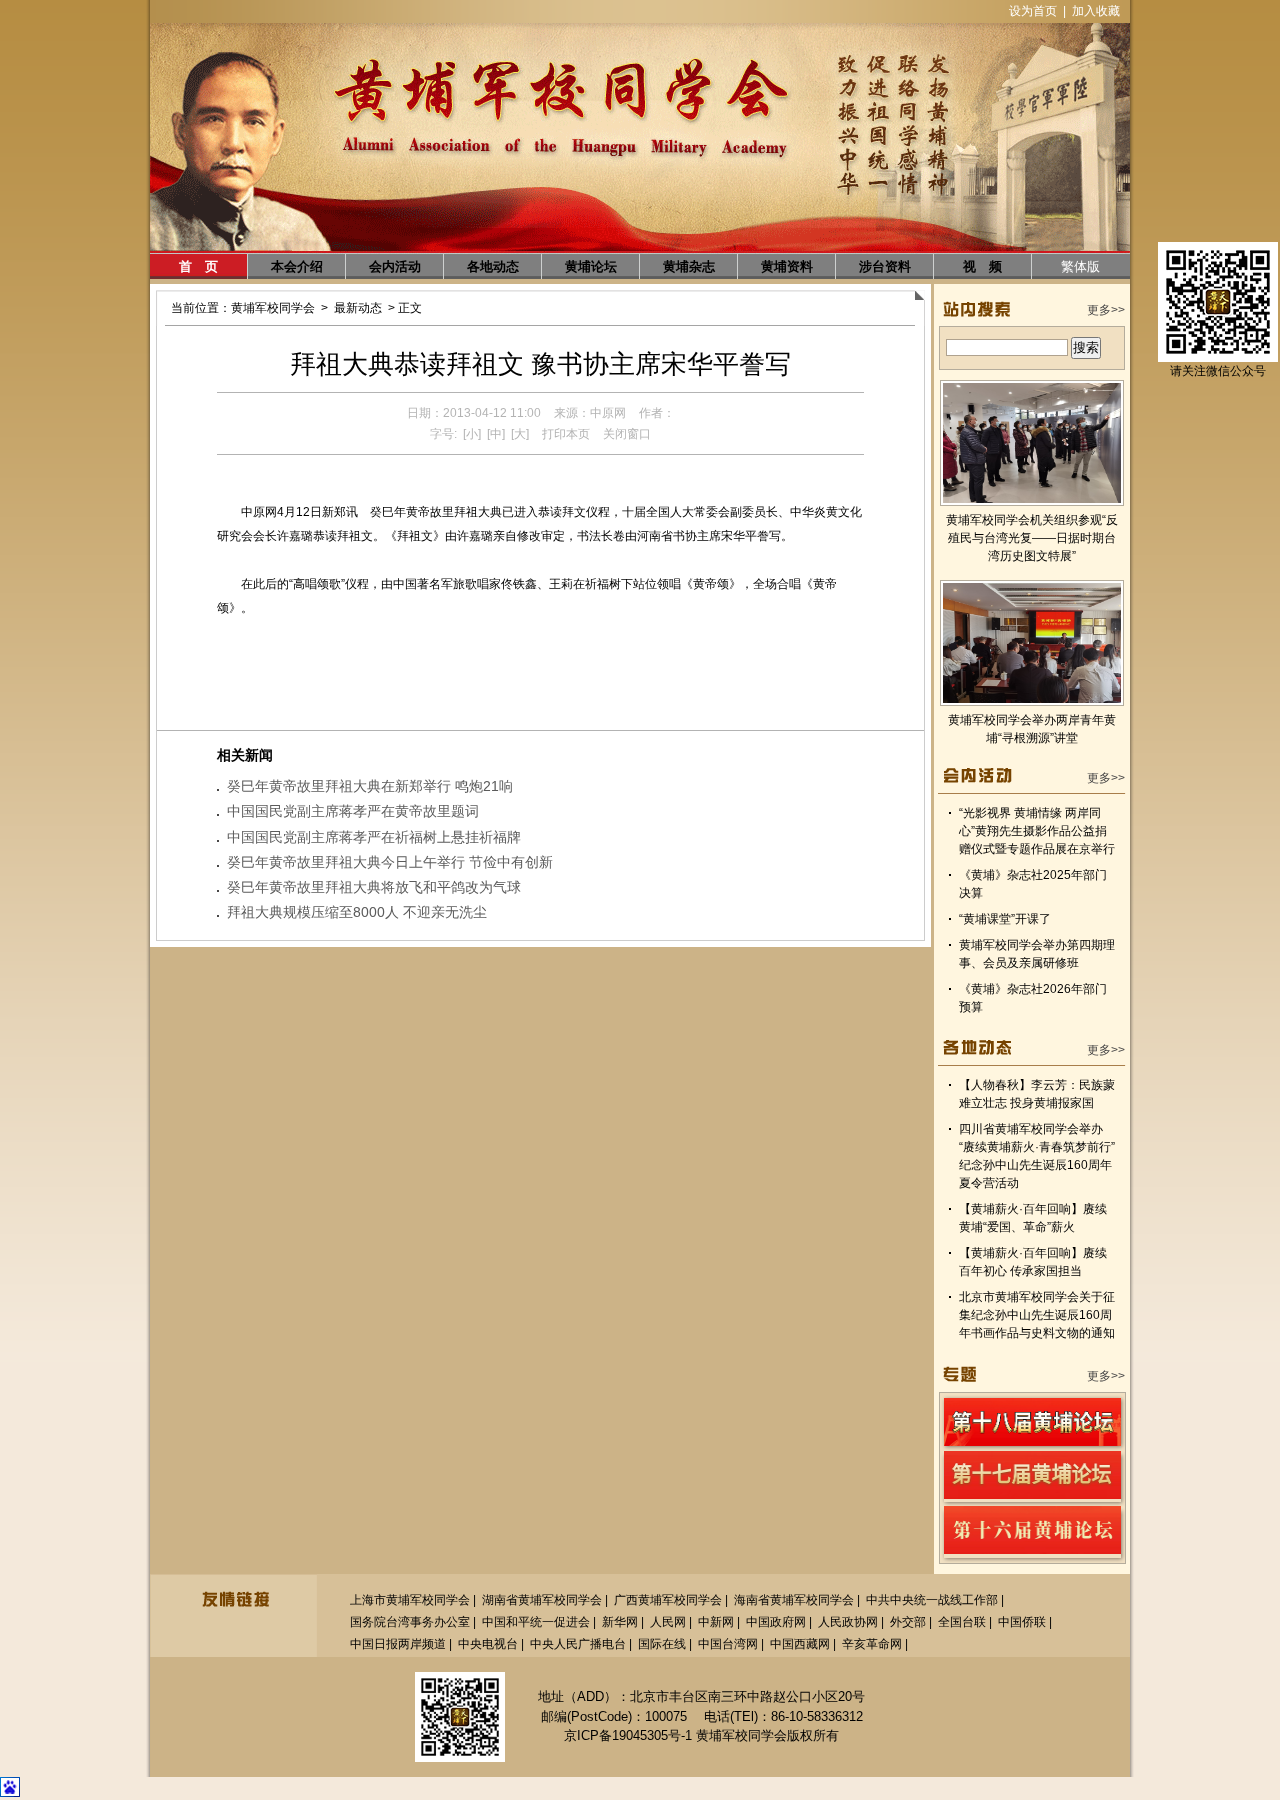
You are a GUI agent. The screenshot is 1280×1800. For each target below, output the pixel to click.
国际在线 (662, 1644)
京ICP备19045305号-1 (628, 1735)
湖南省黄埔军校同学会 (542, 1600)
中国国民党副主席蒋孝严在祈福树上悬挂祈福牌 (374, 837)
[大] (520, 434)
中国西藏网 (800, 1644)
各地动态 (493, 266)
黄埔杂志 (689, 266)
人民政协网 (848, 1622)
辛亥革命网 (872, 1644)
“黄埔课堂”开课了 (1005, 919)
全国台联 (962, 1622)
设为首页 (1033, 11)
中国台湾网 (728, 1644)
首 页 (198, 266)
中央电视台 (488, 1644)
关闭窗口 (627, 434)
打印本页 (566, 434)
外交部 (908, 1622)
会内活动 (395, 266)
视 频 (982, 266)
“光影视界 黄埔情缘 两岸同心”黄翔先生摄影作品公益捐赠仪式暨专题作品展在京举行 (1037, 831)
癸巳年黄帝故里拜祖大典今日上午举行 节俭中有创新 (390, 862)
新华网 (620, 1622)
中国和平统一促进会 (536, 1622)
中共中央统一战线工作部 (932, 1600)
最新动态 (358, 308)
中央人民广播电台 (578, 1644)
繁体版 (1080, 266)
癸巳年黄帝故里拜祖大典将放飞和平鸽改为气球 (374, 887)
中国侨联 (1022, 1622)
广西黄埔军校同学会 (668, 1600)
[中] (496, 434)
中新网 (716, 1622)
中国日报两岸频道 (398, 1644)
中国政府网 (776, 1622)
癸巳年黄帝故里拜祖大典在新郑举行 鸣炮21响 (370, 786)
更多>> (1106, 310)
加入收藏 (1096, 11)
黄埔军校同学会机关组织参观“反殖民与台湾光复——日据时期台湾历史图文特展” (1032, 538)
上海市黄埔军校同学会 (410, 1600)
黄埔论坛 (591, 266)
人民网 (668, 1622)
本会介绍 (297, 266)
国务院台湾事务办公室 (410, 1622)
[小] (472, 434)
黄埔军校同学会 (273, 308)
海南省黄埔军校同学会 (794, 1600)
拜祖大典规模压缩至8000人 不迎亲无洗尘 (357, 912)
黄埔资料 (787, 266)
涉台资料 (885, 266)
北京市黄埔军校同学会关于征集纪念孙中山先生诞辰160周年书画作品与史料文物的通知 (1037, 1315)
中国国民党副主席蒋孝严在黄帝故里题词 (353, 811)
